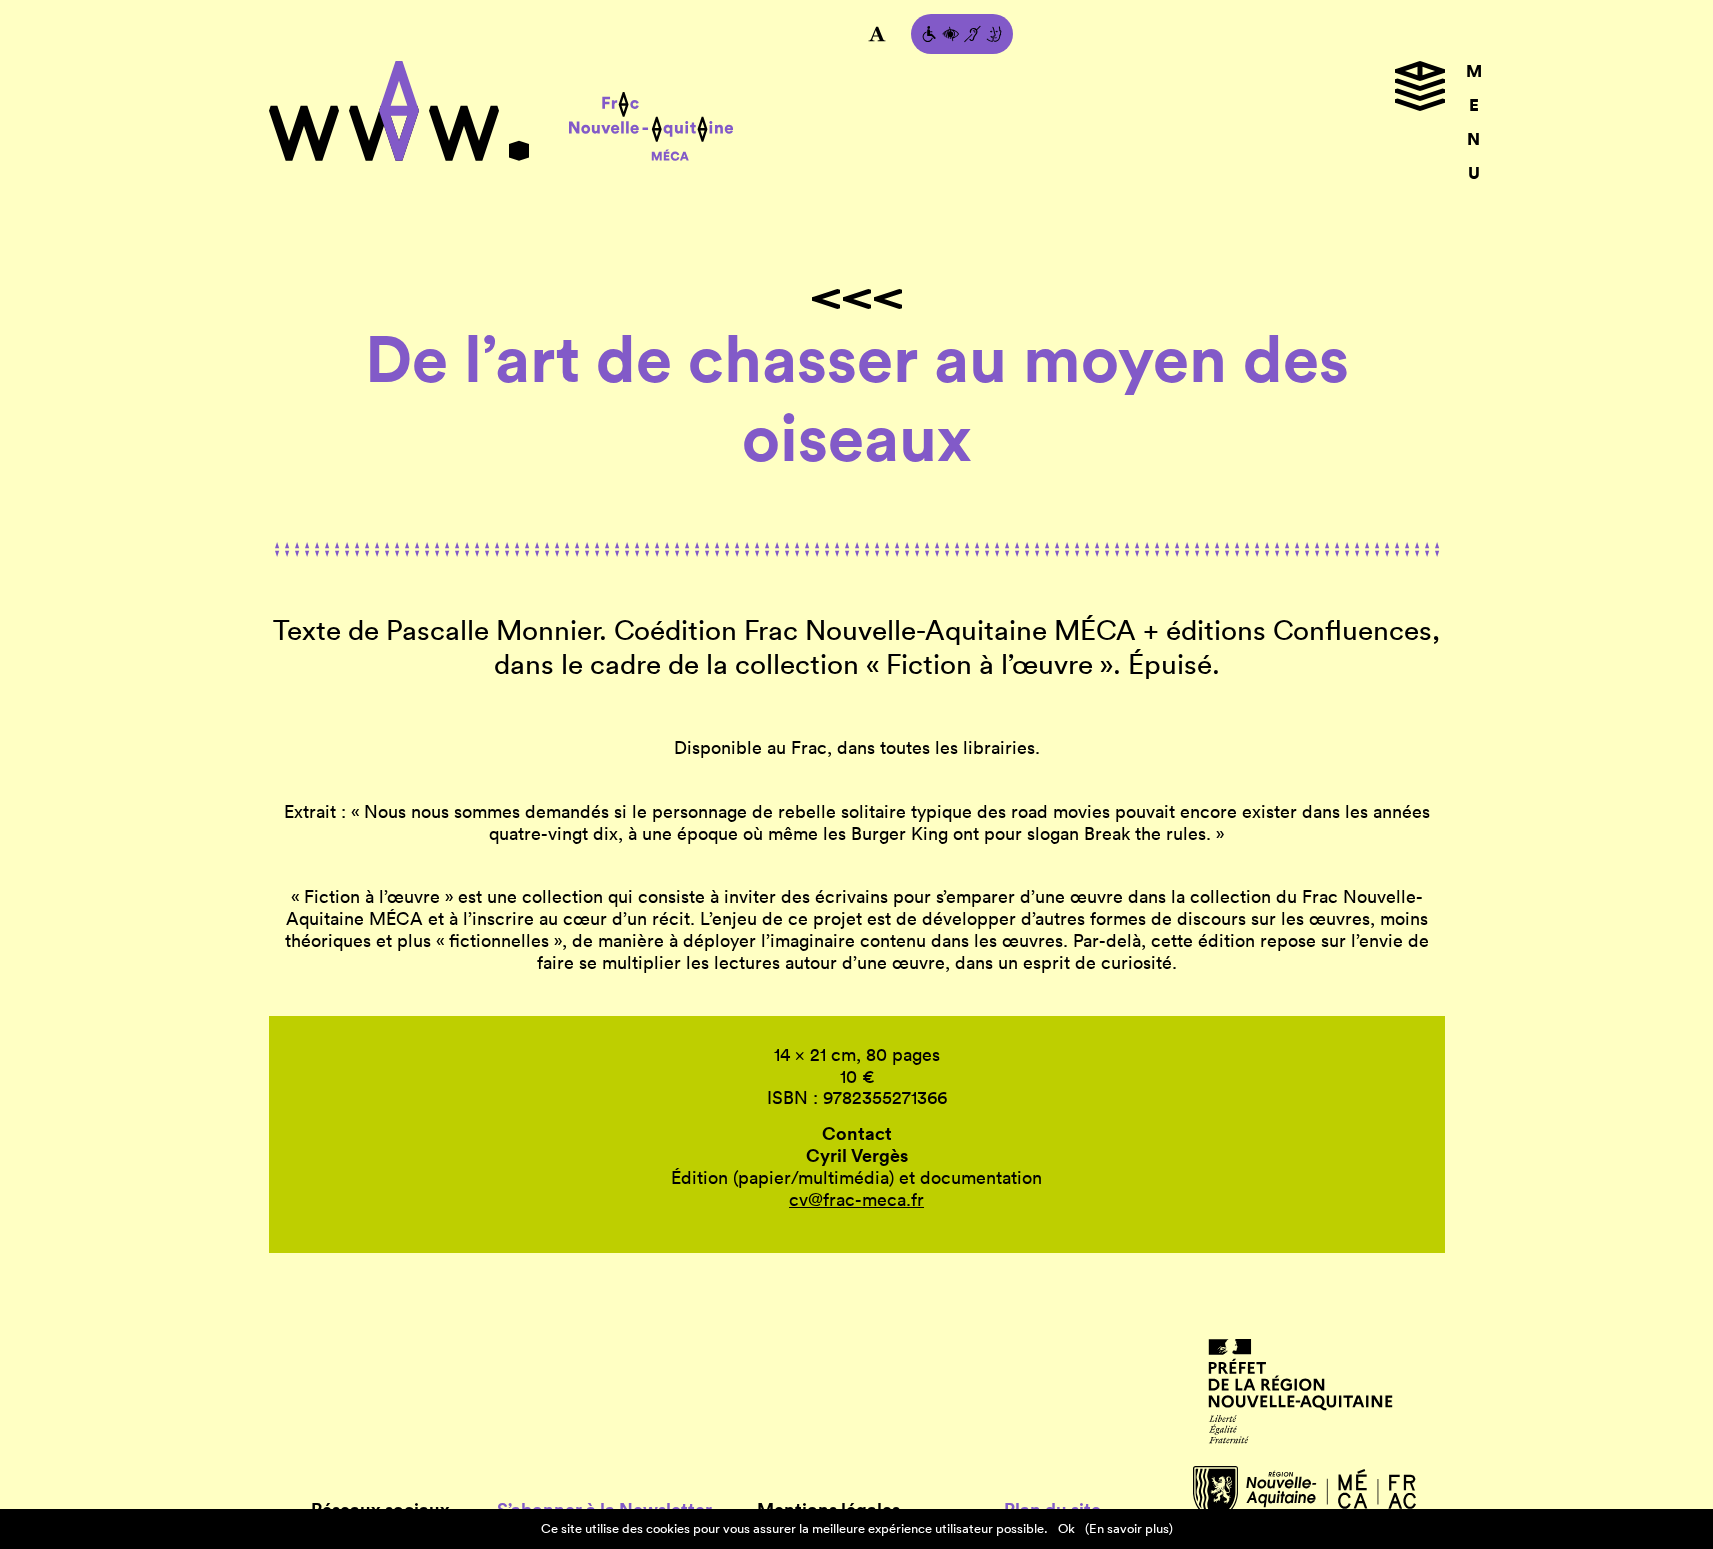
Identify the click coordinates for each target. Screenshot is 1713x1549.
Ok (1066, 1528)
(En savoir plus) (1129, 1528)
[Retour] (857, 299)
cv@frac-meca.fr (856, 1199)
